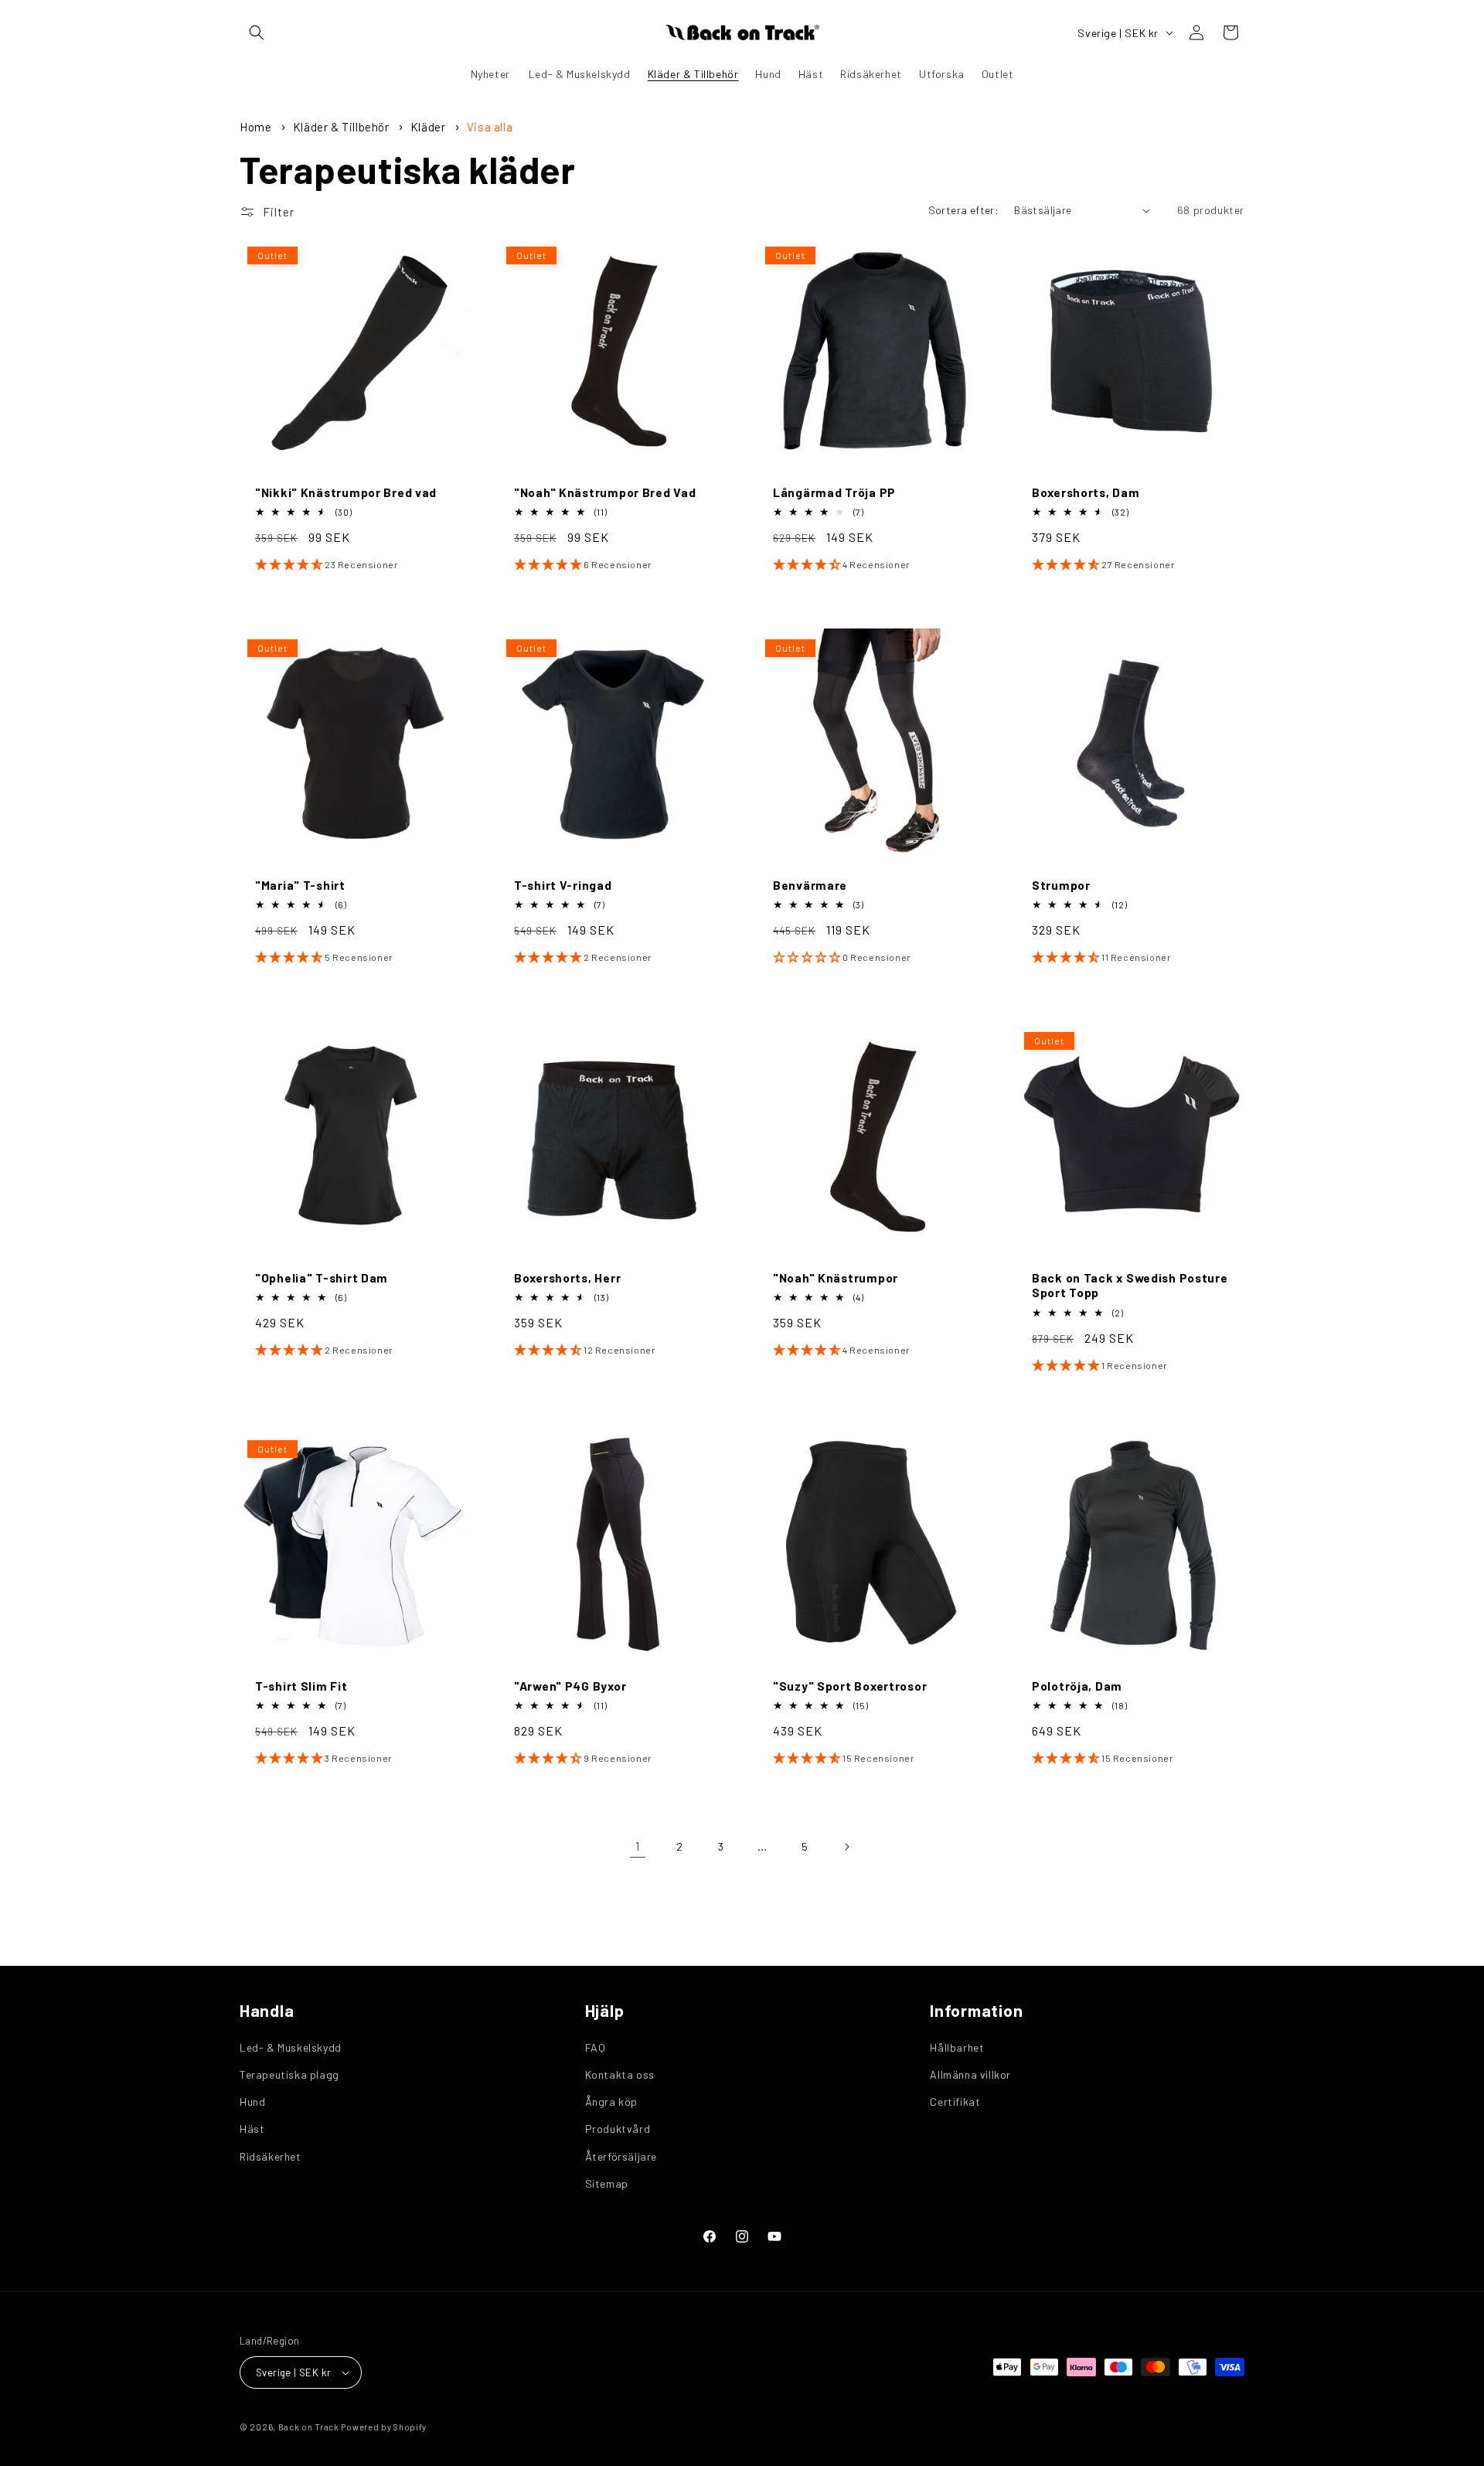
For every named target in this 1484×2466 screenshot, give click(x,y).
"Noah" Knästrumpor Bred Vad (605, 492)
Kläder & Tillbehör (342, 127)
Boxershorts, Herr (567, 1277)
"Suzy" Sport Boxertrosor (850, 1686)
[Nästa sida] (846, 1847)
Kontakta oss (620, 2074)
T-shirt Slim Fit (301, 1686)
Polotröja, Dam (1077, 1686)
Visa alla (490, 127)
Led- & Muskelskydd (291, 2047)
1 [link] (638, 1846)
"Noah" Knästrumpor (836, 1277)
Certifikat (955, 2102)
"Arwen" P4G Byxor (570, 1686)
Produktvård (618, 2129)
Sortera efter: (964, 210)
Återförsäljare (621, 2156)
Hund (252, 2102)
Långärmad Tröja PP (834, 492)
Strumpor (1061, 885)
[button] (257, 32)
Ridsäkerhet (271, 2156)
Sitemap (607, 2183)
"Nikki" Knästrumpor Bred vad (346, 492)
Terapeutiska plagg (289, 2074)
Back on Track (309, 2427)
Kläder (429, 127)
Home (255, 127)
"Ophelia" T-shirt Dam (322, 1277)
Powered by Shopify (384, 2427)
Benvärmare (810, 885)
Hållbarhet (957, 2047)
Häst (252, 2129)
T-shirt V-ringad (563, 885)
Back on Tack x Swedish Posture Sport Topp (1130, 1285)
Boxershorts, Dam (1086, 492)
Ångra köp (611, 2102)
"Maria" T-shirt (300, 885)
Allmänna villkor (970, 2074)
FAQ (596, 2047)
